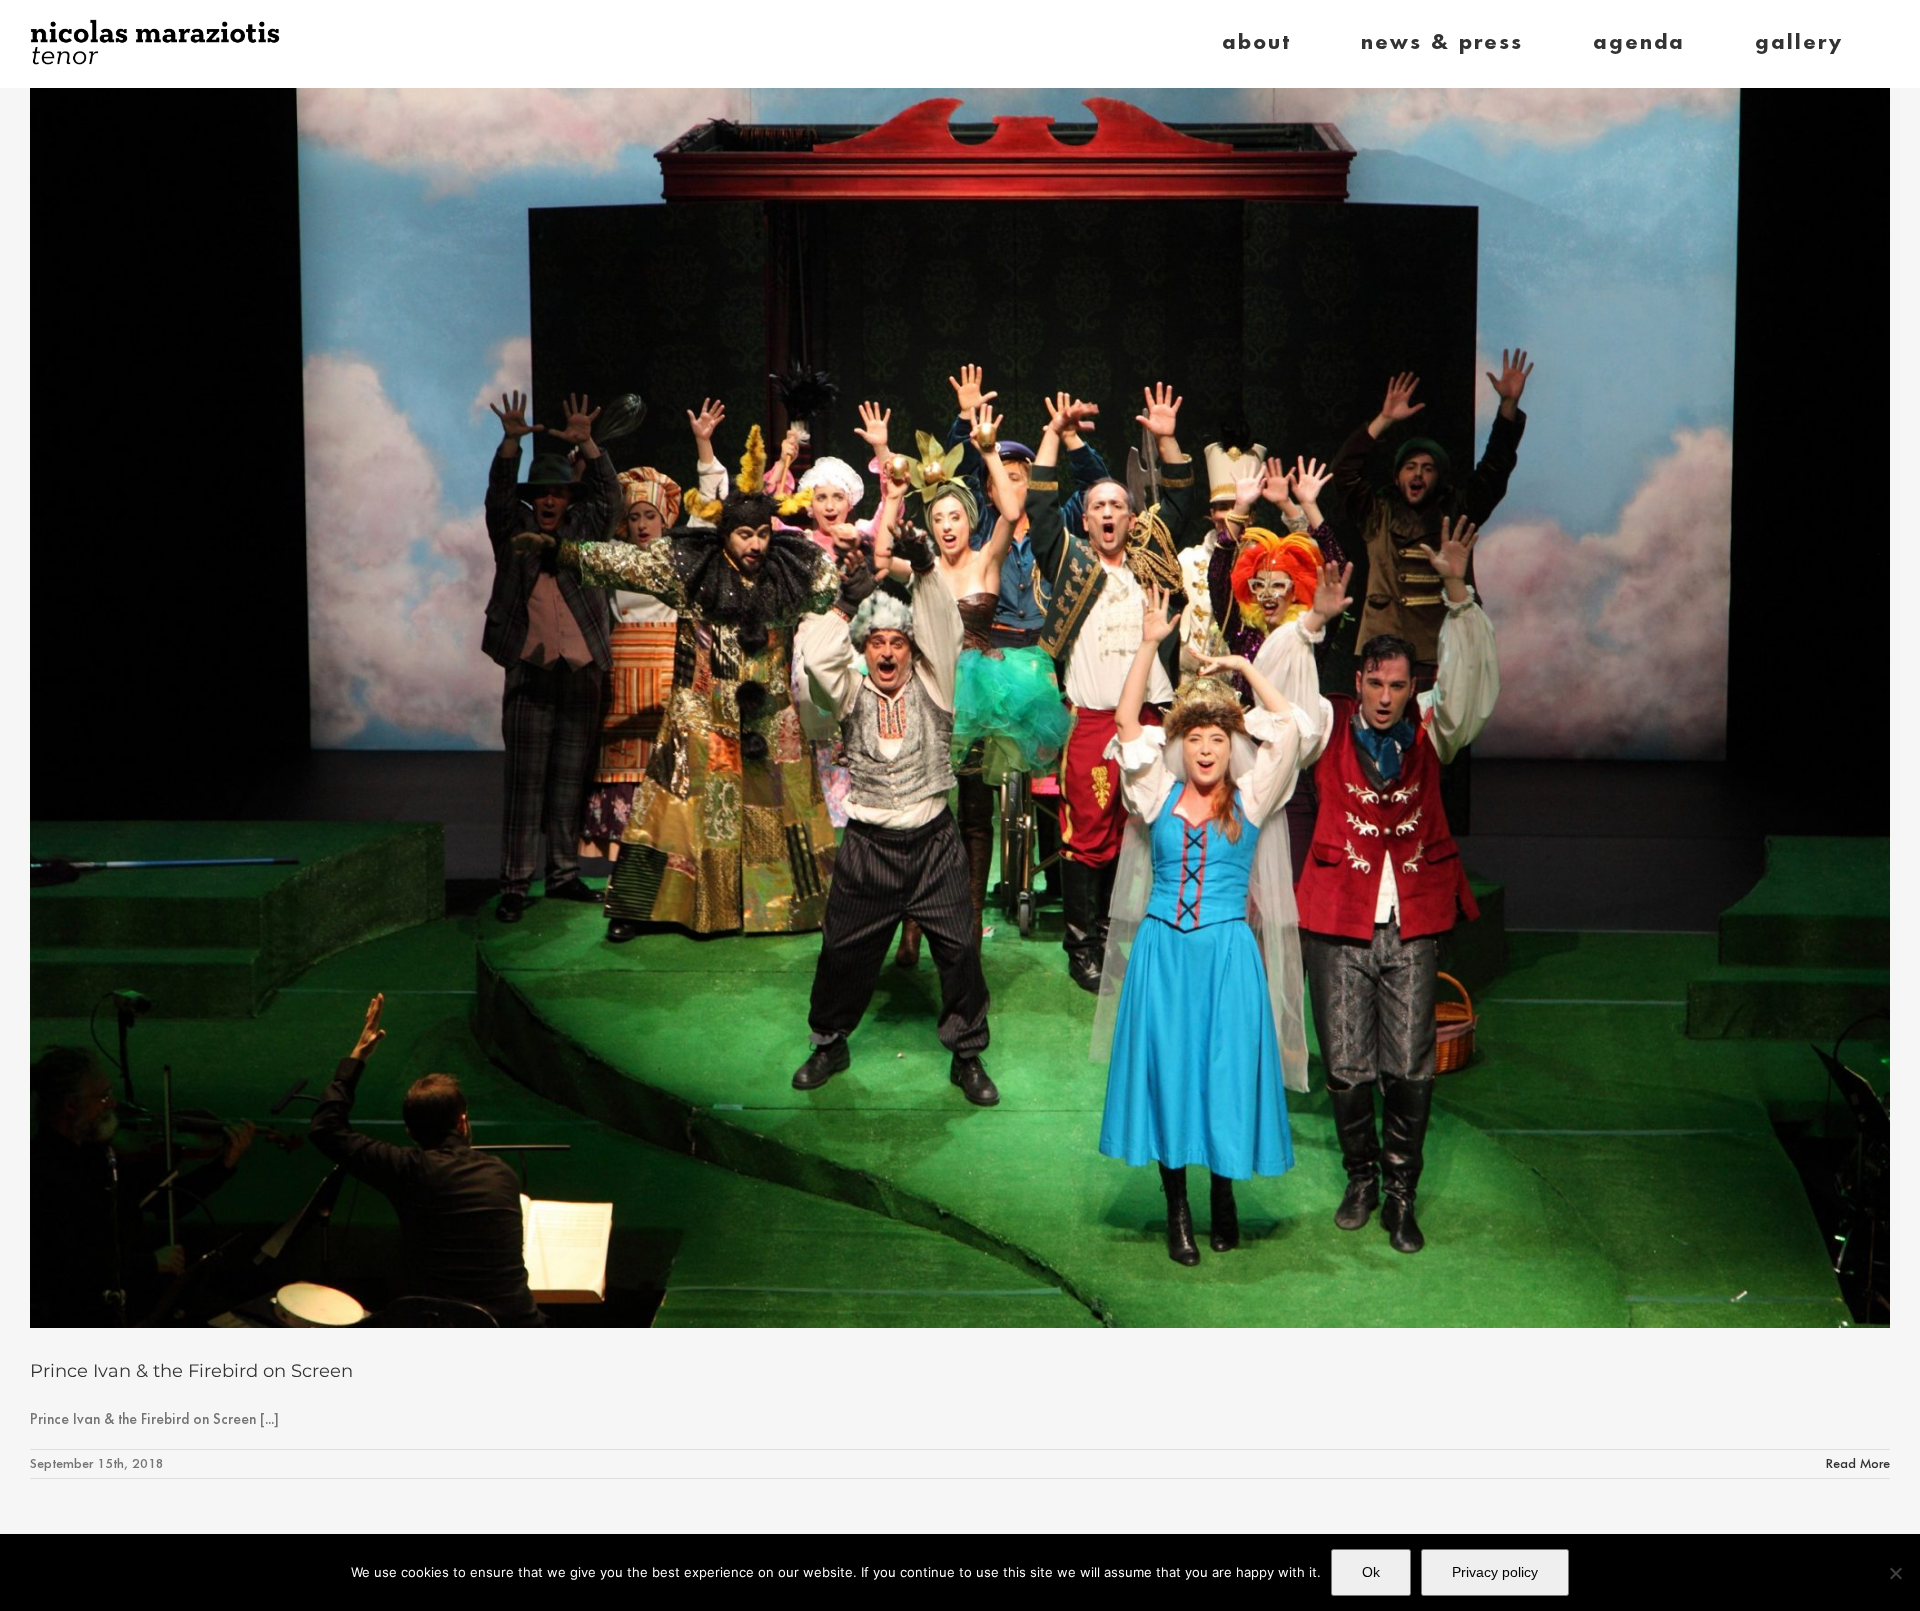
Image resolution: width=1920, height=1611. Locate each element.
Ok (1371, 1572)
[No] (1895, 1573)
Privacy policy (1495, 1572)
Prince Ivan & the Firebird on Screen (191, 1371)
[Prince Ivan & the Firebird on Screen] (960, 708)
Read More (1858, 1463)
